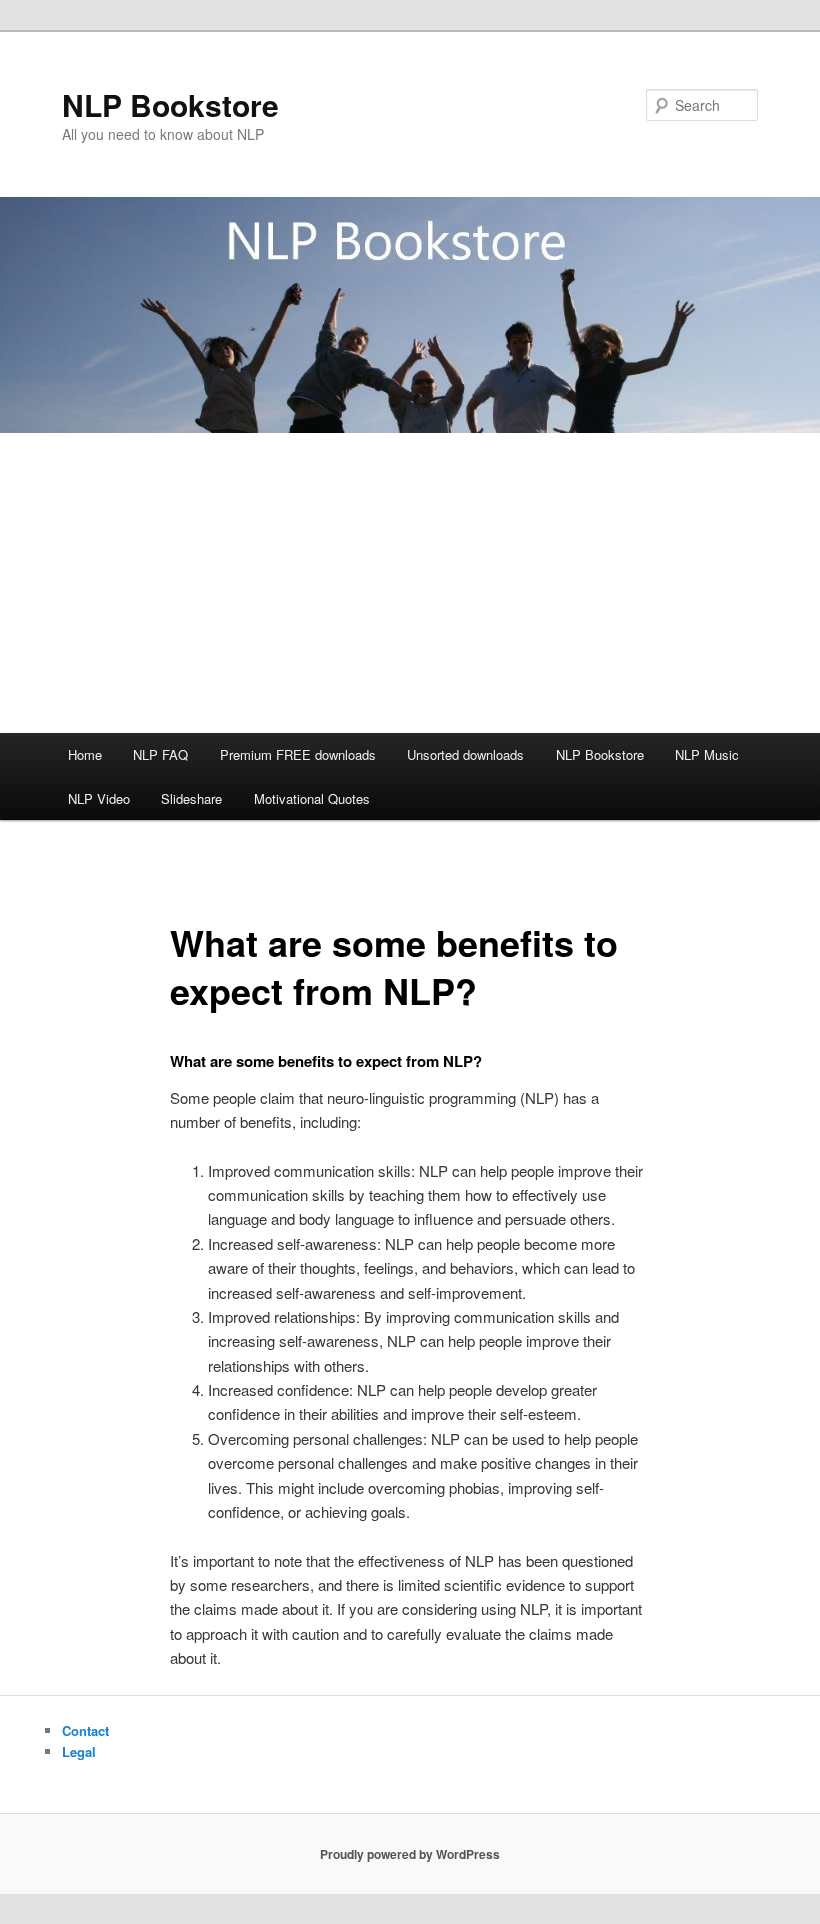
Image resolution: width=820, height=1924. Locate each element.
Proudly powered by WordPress (410, 1854)
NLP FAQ (160, 754)
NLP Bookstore (170, 104)
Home (85, 754)
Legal (79, 1751)
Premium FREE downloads (298, 754)
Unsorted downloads (465, 754)
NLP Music (707, 754)
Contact (85, 1730)
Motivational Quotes (312, 798)
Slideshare (191, 798)
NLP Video (99, 798)
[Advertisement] (410, 583)
